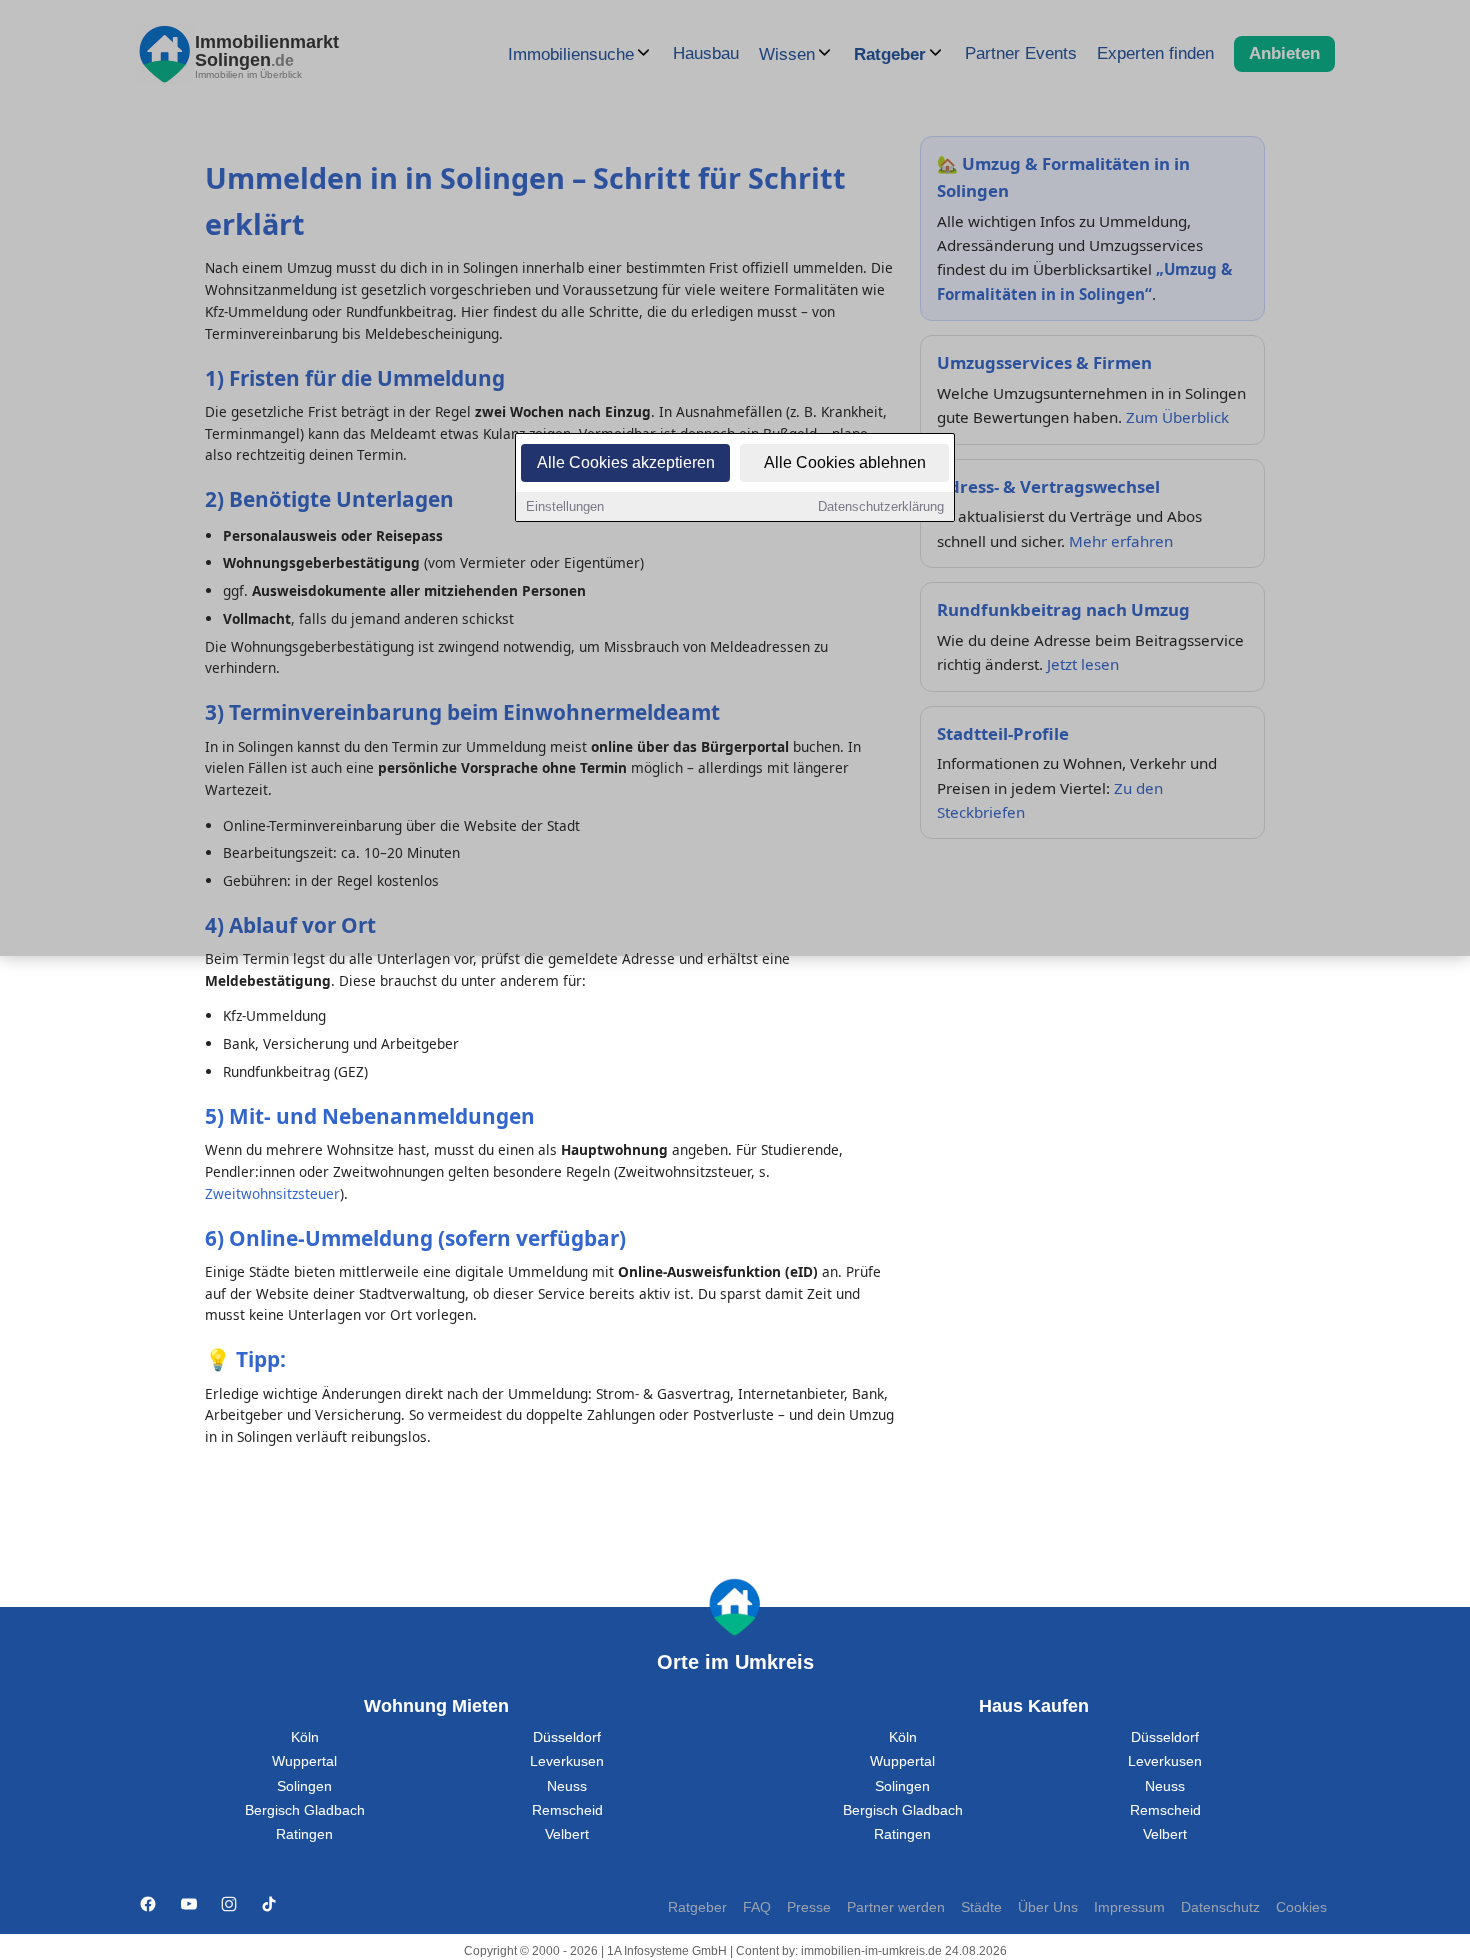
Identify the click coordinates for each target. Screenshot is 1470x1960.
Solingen (304, 1786)
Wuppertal (304, 1761)
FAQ (757, 1907)
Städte (981, 1907)
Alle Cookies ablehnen (845, 462)
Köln (305, 1737)
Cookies (1301, 1907)
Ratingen (304, 1834)
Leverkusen (567, 1761)
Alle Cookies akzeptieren (626, 462)
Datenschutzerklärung (881, 506)
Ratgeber (697, 1907)
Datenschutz (1220, 1907)
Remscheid (567, 1810)
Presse (809, 1907)
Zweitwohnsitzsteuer (272, 1193)
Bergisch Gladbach (305, 1810)
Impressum (1129, 1907)
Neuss (567, 1786)
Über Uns (1048, 1907)
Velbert (567, 1834)
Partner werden (896, 1907)
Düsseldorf (567, 1737)
